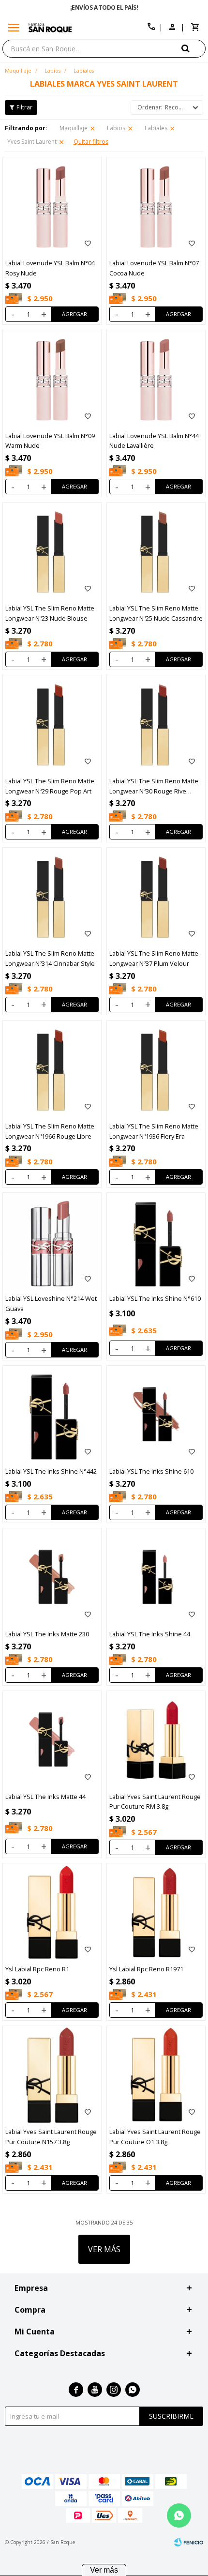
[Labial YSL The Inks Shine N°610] (156, 1242)
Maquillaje (74, 128)
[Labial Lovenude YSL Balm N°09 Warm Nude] (52, 379)
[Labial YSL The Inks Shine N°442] (52, 1415)
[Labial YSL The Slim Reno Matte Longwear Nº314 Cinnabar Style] (52, 897)
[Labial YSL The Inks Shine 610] (156, 1415)
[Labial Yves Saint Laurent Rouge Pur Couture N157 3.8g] (52, 2075)
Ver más (104, 2570)
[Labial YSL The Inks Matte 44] (52, 1740)
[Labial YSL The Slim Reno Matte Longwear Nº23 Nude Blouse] (52, 552)
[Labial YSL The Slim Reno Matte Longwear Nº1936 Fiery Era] (156, 1070)
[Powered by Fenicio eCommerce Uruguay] (189, 2542)
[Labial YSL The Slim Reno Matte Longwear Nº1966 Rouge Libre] (52, 1070)
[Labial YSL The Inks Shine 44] (156, 1578)
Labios (116, 128)
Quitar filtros (91, 142)
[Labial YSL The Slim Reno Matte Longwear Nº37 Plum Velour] (156, 897)
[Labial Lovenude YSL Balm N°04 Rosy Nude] (52, 206)
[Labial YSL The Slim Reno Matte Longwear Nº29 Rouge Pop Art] (52, 724)
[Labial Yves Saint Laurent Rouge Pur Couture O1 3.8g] (156, 2075)
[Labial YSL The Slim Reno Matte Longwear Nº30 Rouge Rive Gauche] (156, 724)
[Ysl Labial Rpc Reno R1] (52, 1913)
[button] (193, 48)
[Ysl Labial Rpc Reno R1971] (156, 1913)
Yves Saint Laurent (32, 142)
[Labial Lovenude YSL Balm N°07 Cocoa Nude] (156, 206)
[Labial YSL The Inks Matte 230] (52, 1578)
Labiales (156, 128)
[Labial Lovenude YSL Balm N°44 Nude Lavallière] (156, 379)
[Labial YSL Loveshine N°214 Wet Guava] (52, 1242)
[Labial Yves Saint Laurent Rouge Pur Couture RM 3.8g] (156, 1740)
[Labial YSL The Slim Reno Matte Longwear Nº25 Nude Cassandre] (156, 552)
